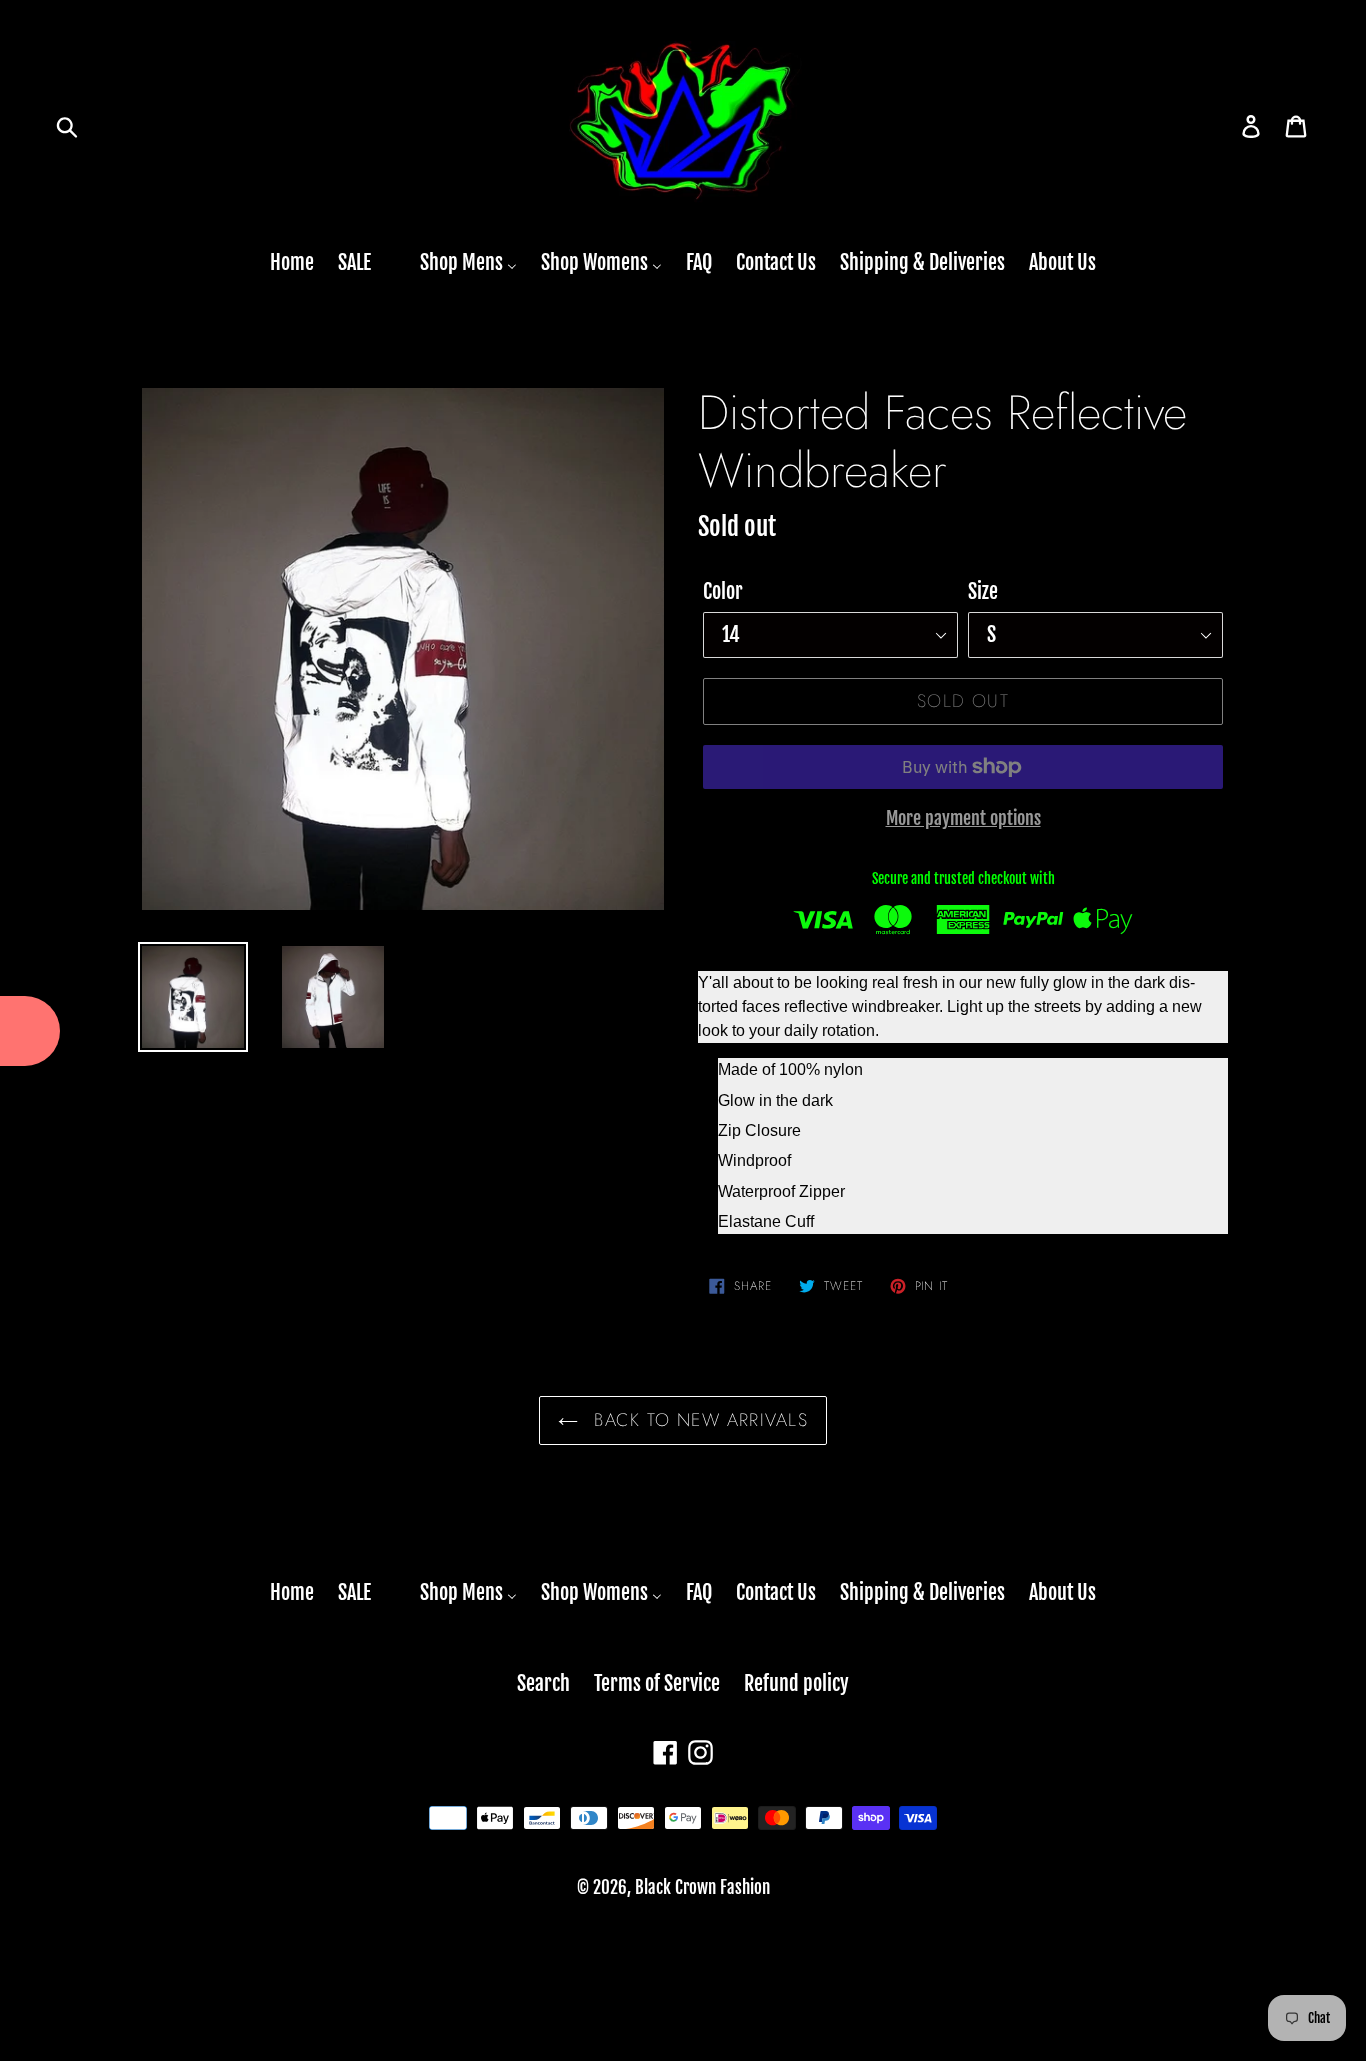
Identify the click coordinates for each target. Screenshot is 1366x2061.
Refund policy (796, 1683)
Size (983, 591)
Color (723, 591)
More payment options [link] (963, 818)
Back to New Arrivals (698, 1420)
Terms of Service (657, 1683)
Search (543, 1683)
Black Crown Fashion (702, 1887)
